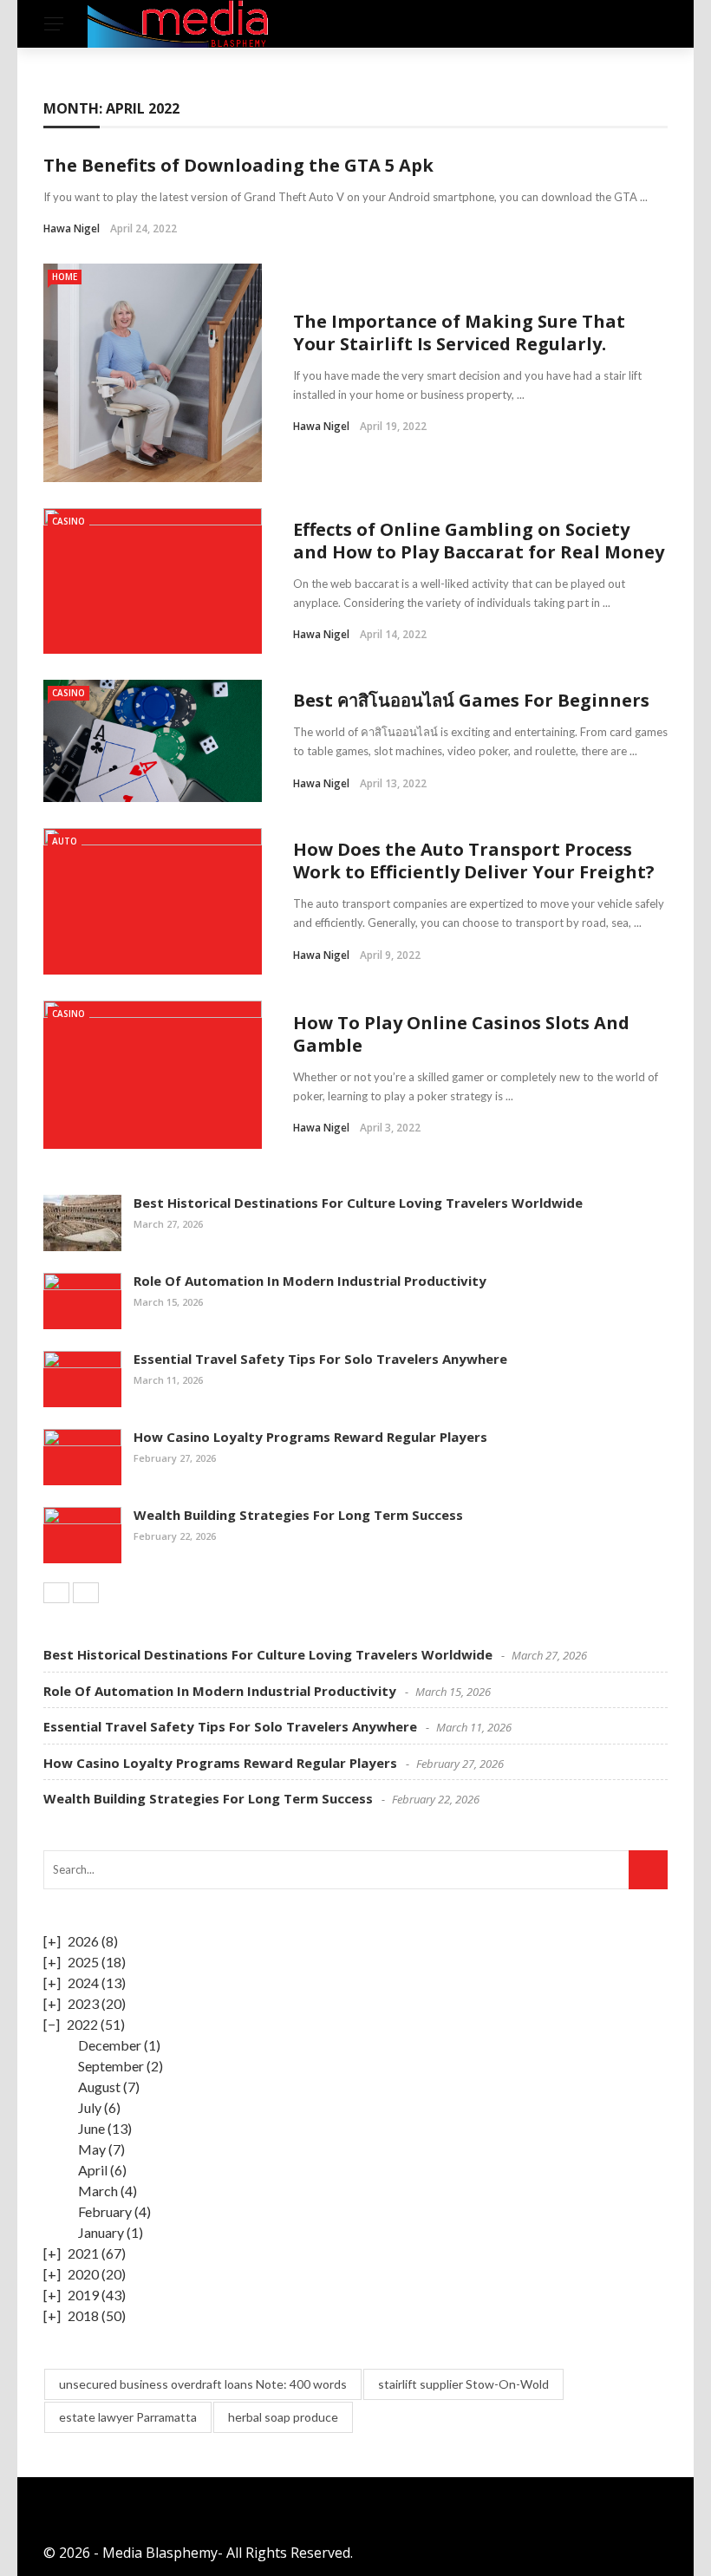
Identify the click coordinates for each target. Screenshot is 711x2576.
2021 (83, 2253)
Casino (68, 521)
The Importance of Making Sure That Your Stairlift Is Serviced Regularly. (459, 333)
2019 (83, 2295)
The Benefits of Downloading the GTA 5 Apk (238, 165)
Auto (65, 841)
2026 (83, 1941)
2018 (83, 2315)
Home (65, 277)
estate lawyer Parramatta (128, 2417)
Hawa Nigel (72, 228)
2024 (83, 1983)
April (93, 2170)
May (92, 2149)
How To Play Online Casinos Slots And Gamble (461, 1034)
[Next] (86, 1593)
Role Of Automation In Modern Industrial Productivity (310, 1281)
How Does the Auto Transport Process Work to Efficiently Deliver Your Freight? (474, 861)
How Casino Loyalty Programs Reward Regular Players (310, 1437)
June (91, 2128)
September (111, 2066)
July (90, 2107)
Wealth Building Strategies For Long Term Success (298, 1515)
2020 (83, 2274)
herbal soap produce (283, 2417)
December (110, 2045)
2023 (83, 2003)
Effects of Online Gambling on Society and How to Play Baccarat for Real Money (479, 541)
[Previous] (56, 1593)
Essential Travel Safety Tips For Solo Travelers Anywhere (320, 1359)
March (98, 2191)
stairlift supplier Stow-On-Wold (463, 2384)
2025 (83, 1962)
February (105, 2211)
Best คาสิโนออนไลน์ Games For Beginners (471, 700)
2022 (82, 2024)
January (101, 2232)
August (99, 2087)
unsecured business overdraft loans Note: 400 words (203, 2384)
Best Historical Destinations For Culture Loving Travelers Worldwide (358, 1203)
